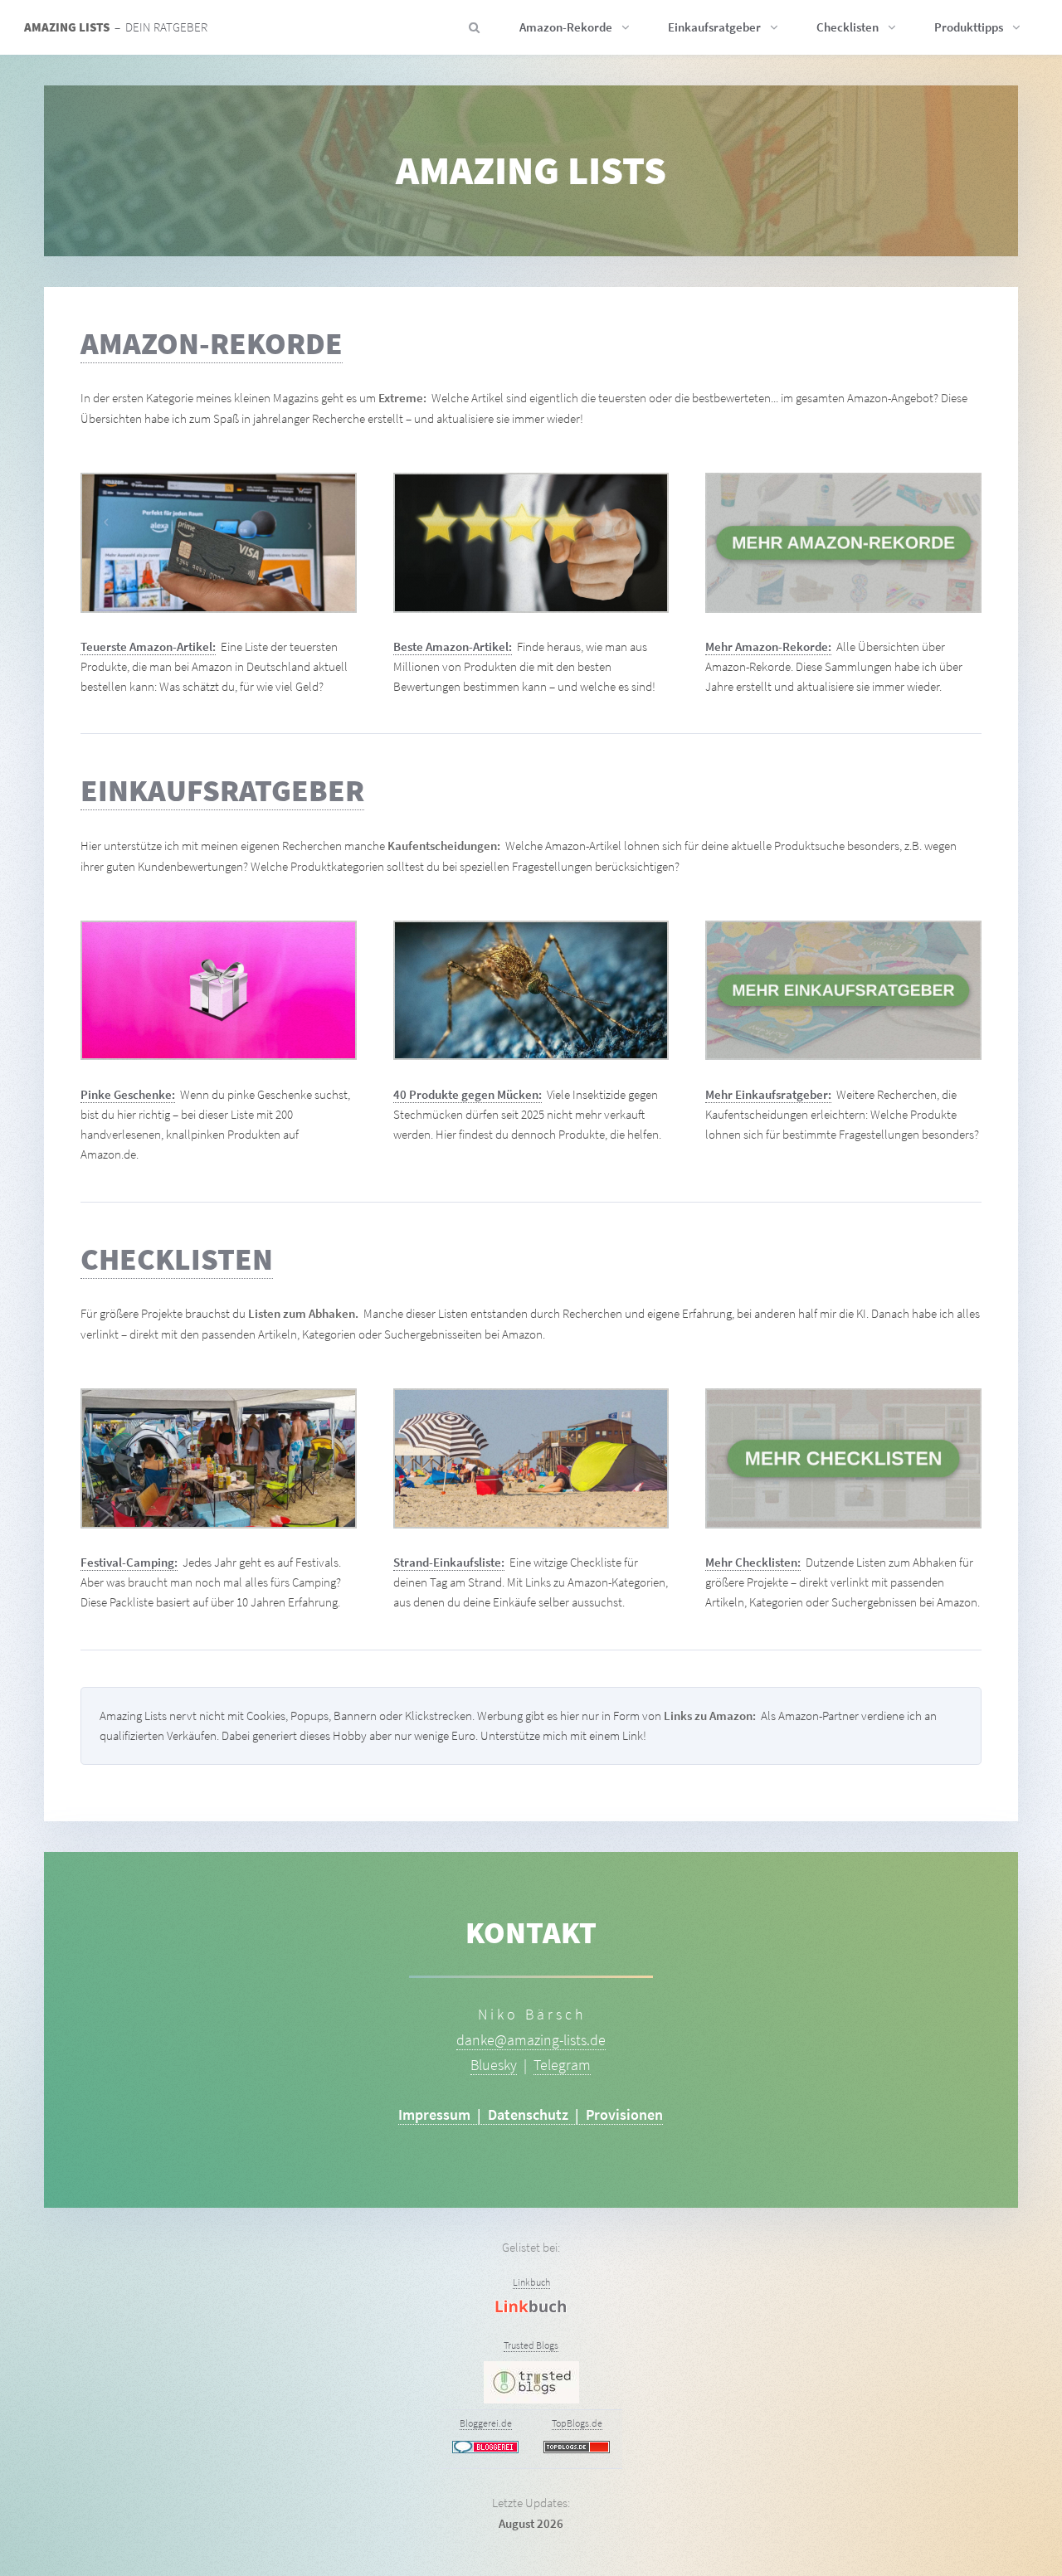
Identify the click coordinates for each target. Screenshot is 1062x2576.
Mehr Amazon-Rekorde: (768, 647)
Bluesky (494, 2065)
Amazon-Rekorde (566, 27)
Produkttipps (969, 27)
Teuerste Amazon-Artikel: (148, 647)
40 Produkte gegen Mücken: (468, 1095)
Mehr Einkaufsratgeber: (768, 1095)
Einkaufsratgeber (714, 27)
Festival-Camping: (129, 1563)
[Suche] (470, 27)
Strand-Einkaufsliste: (449, 1563)
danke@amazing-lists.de (531, 2040)
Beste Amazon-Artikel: (453, 647)
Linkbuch (531, 2282)
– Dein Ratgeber (116, 27)
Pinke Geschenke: (128, 1095)
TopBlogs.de (577, 2423)
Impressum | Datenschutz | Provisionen (531, 2114)
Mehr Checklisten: (753, 1563)
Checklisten (848, 27)
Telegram (562, 2065)
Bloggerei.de (486, 2423)
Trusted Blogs (531, 2345)
